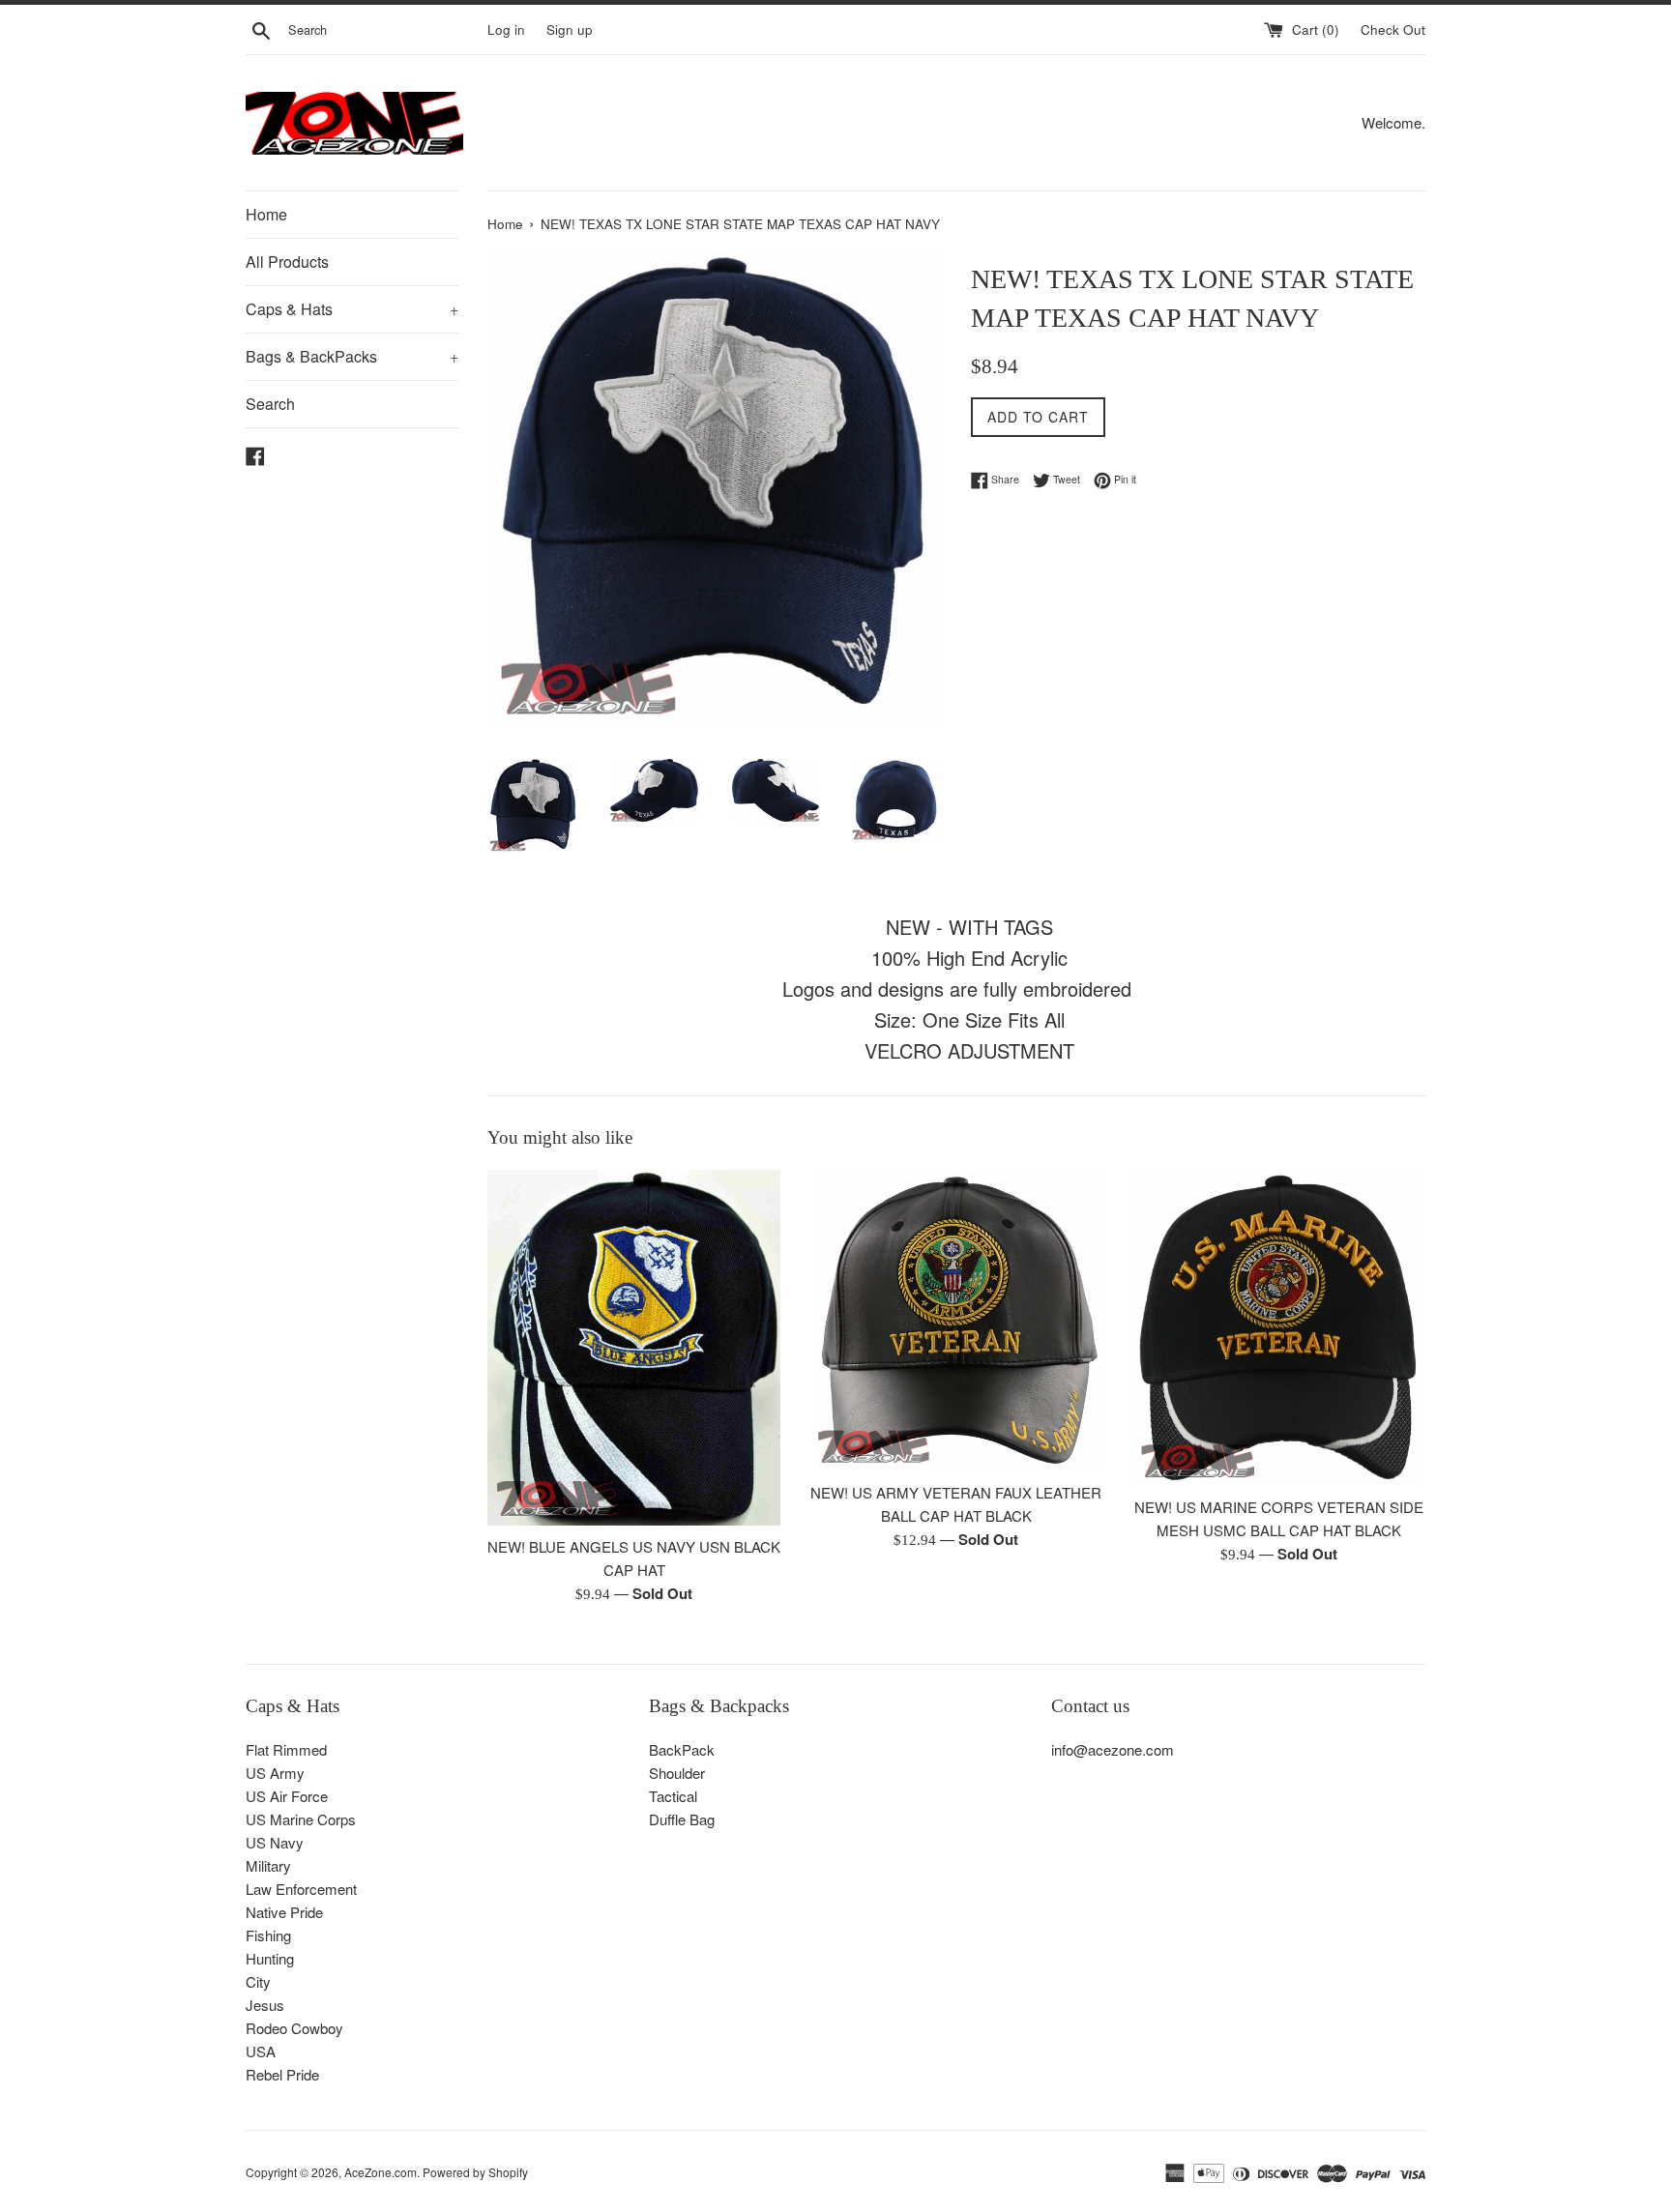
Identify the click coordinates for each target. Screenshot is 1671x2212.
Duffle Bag (682, 1819)
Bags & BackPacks (352, 356)
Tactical (673, 1796)
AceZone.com (381, 2172)
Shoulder (677, 1773)
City (258, 1981)
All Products (287, 262)
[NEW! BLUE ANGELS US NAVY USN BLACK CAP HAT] (634, 1348)
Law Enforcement (301, 1889)
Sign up (570, 29)
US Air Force (287, 1796)
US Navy (275, 1842)
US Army (275, 1773)
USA (261, 2051)
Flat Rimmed (286, 1749)
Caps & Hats (352, 309)
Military (268, 1865)
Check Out (1393, 29)
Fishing (268, 1935)
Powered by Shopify (475, 2172)
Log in (506, 29)
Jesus (265, 2005)
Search (270, 404)
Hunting (270, 1958)
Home (266, 214)
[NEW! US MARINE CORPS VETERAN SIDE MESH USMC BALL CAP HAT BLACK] (1279, 1328)
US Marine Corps (301, 1819)
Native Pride (284, 1912)
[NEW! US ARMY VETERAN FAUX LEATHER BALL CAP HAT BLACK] (956, 1321)
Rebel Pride (282, 2074)
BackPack (682, 1749)
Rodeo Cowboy (294, 2028)
